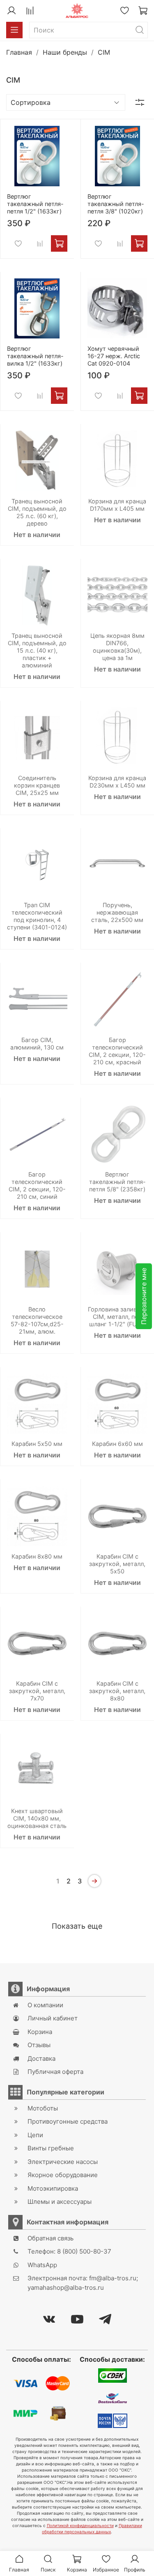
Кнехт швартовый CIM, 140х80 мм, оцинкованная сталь (37, 1818)
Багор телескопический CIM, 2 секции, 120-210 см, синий (37, 1185)
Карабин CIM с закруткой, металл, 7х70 (37, 1691)
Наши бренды (65, 52)
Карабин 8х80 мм (37, 1556)
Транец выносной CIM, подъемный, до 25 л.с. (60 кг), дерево (37, 512)
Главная (19, 52)
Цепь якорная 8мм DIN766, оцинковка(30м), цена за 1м (117, 647)
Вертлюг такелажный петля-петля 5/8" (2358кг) (117, 1182)
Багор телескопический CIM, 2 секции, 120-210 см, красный (117, 1051)
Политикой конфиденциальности (80, 2525)
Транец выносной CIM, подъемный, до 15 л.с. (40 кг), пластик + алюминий (37, 650)
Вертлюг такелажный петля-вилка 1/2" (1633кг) (35, 356)
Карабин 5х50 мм (37, 1444)
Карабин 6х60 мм (117, 1444)
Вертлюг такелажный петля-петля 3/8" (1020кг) (116, 204)
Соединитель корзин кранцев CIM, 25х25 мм (37, 785)
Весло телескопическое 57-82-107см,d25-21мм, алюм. (37, 1320)
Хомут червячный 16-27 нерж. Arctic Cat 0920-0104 (114, 356)
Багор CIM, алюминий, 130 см (37, 1044)
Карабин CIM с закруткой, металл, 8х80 (117, 1691)
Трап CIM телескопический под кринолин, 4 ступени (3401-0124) (37, 916)
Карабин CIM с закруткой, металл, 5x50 (117, 1564)
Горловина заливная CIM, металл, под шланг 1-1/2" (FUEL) (117, 1317)
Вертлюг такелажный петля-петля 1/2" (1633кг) (35, 204)
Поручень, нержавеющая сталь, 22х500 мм (117, 912)
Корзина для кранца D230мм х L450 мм (117, 782)
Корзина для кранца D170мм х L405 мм (117, 505)
